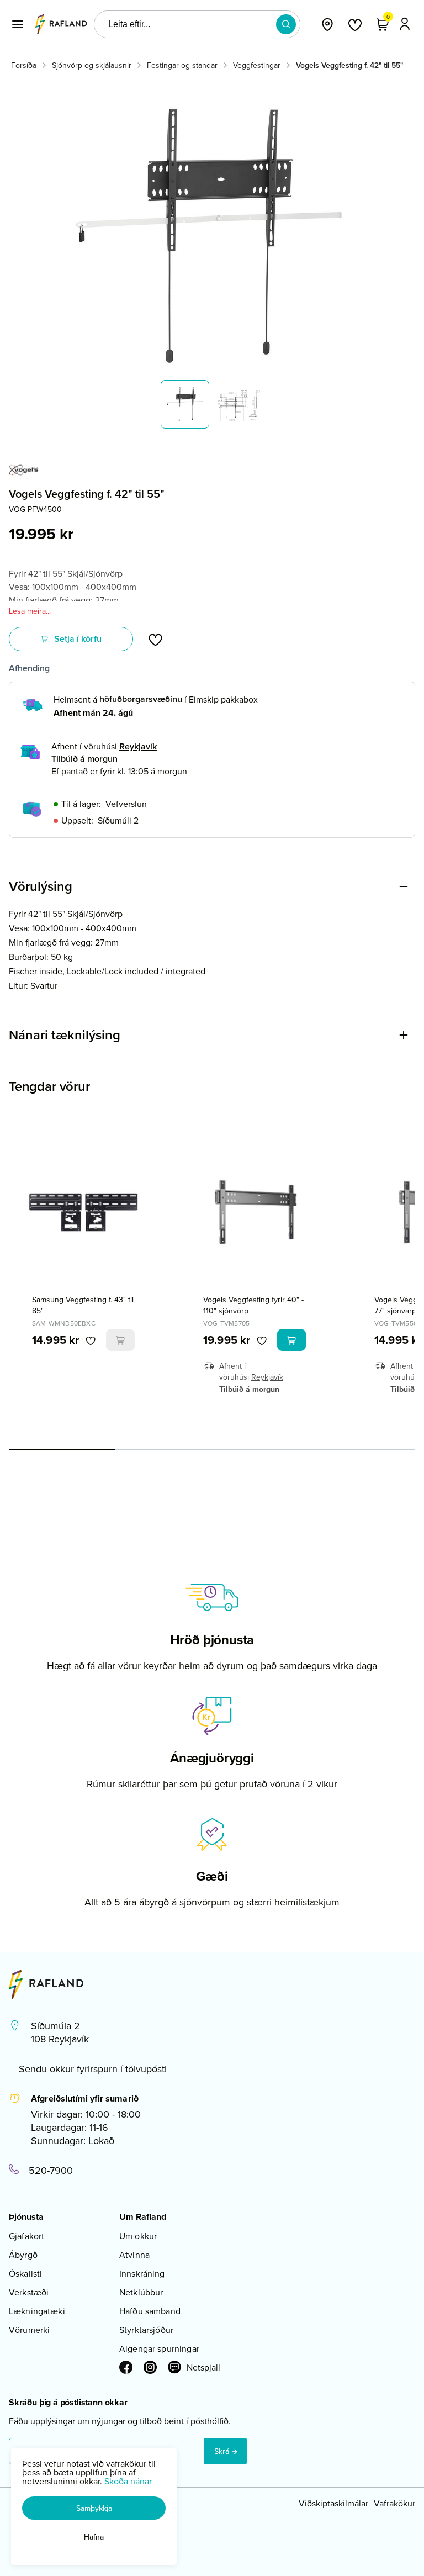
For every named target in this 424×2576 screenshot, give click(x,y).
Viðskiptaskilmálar (333, 2503)
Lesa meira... (30, 611)
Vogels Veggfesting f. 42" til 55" (349, 65)
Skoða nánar (128, 2481)
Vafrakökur (394, 2503)
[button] (18, 24)
